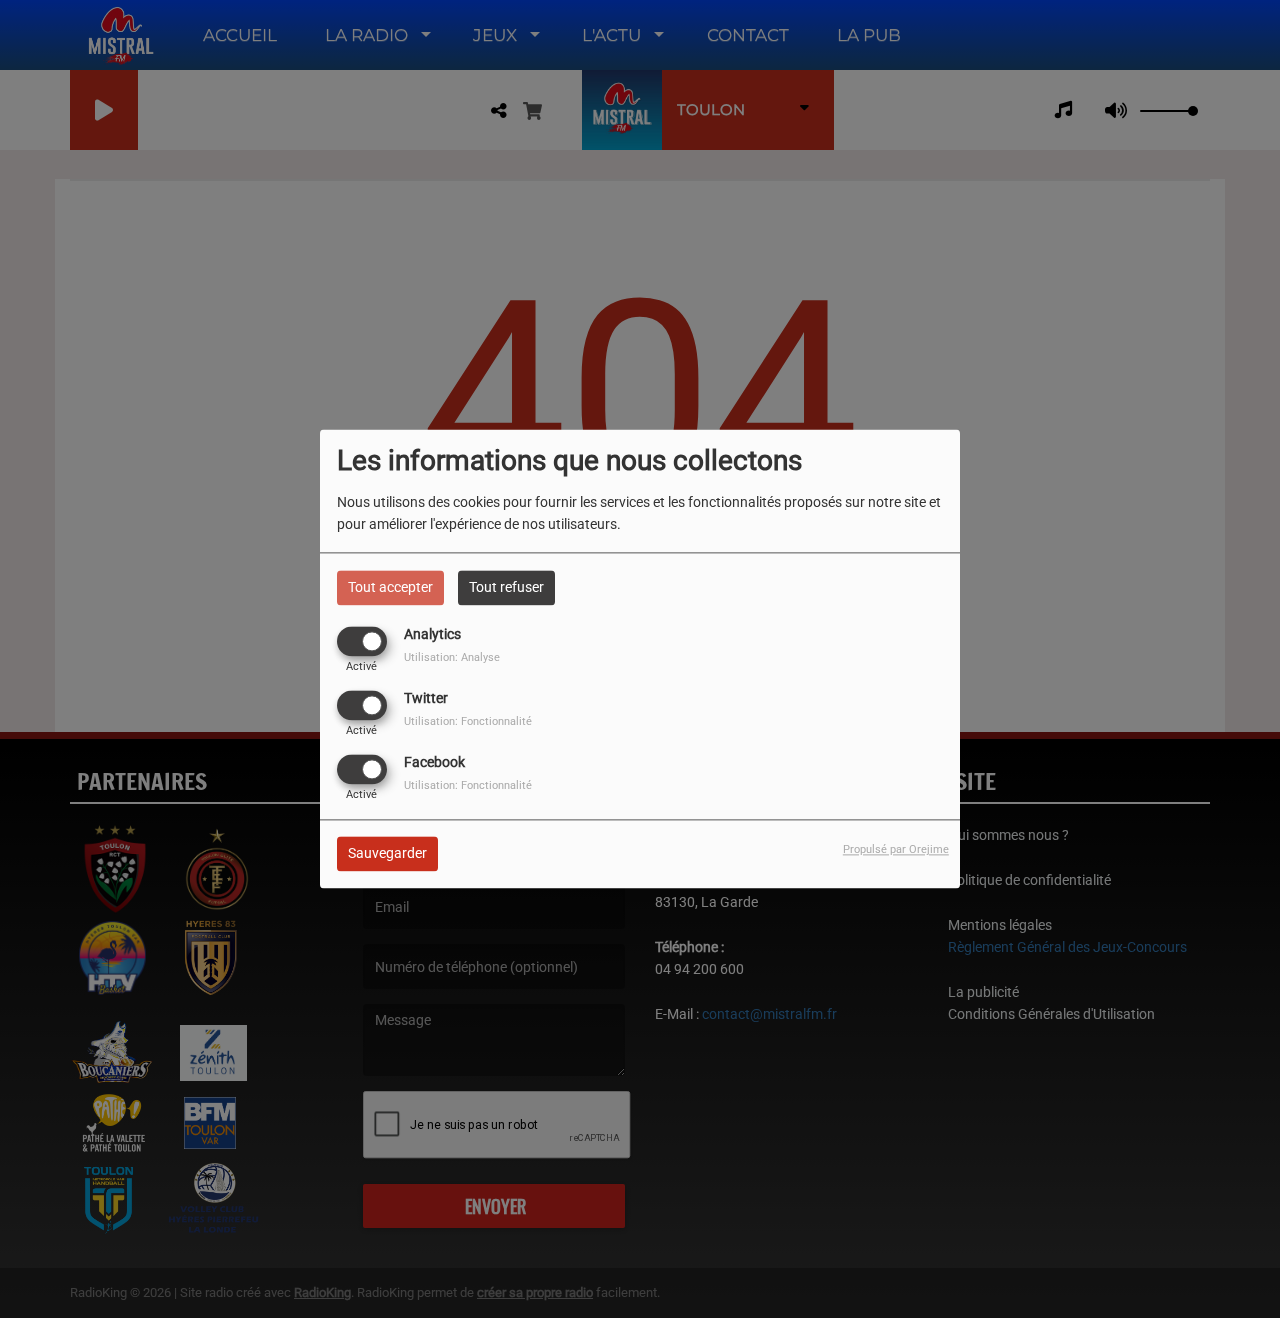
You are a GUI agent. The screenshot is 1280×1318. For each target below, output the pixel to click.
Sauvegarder (387, 854)
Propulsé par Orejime (896, 850)
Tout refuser (506, 587)
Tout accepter (390, 587)
